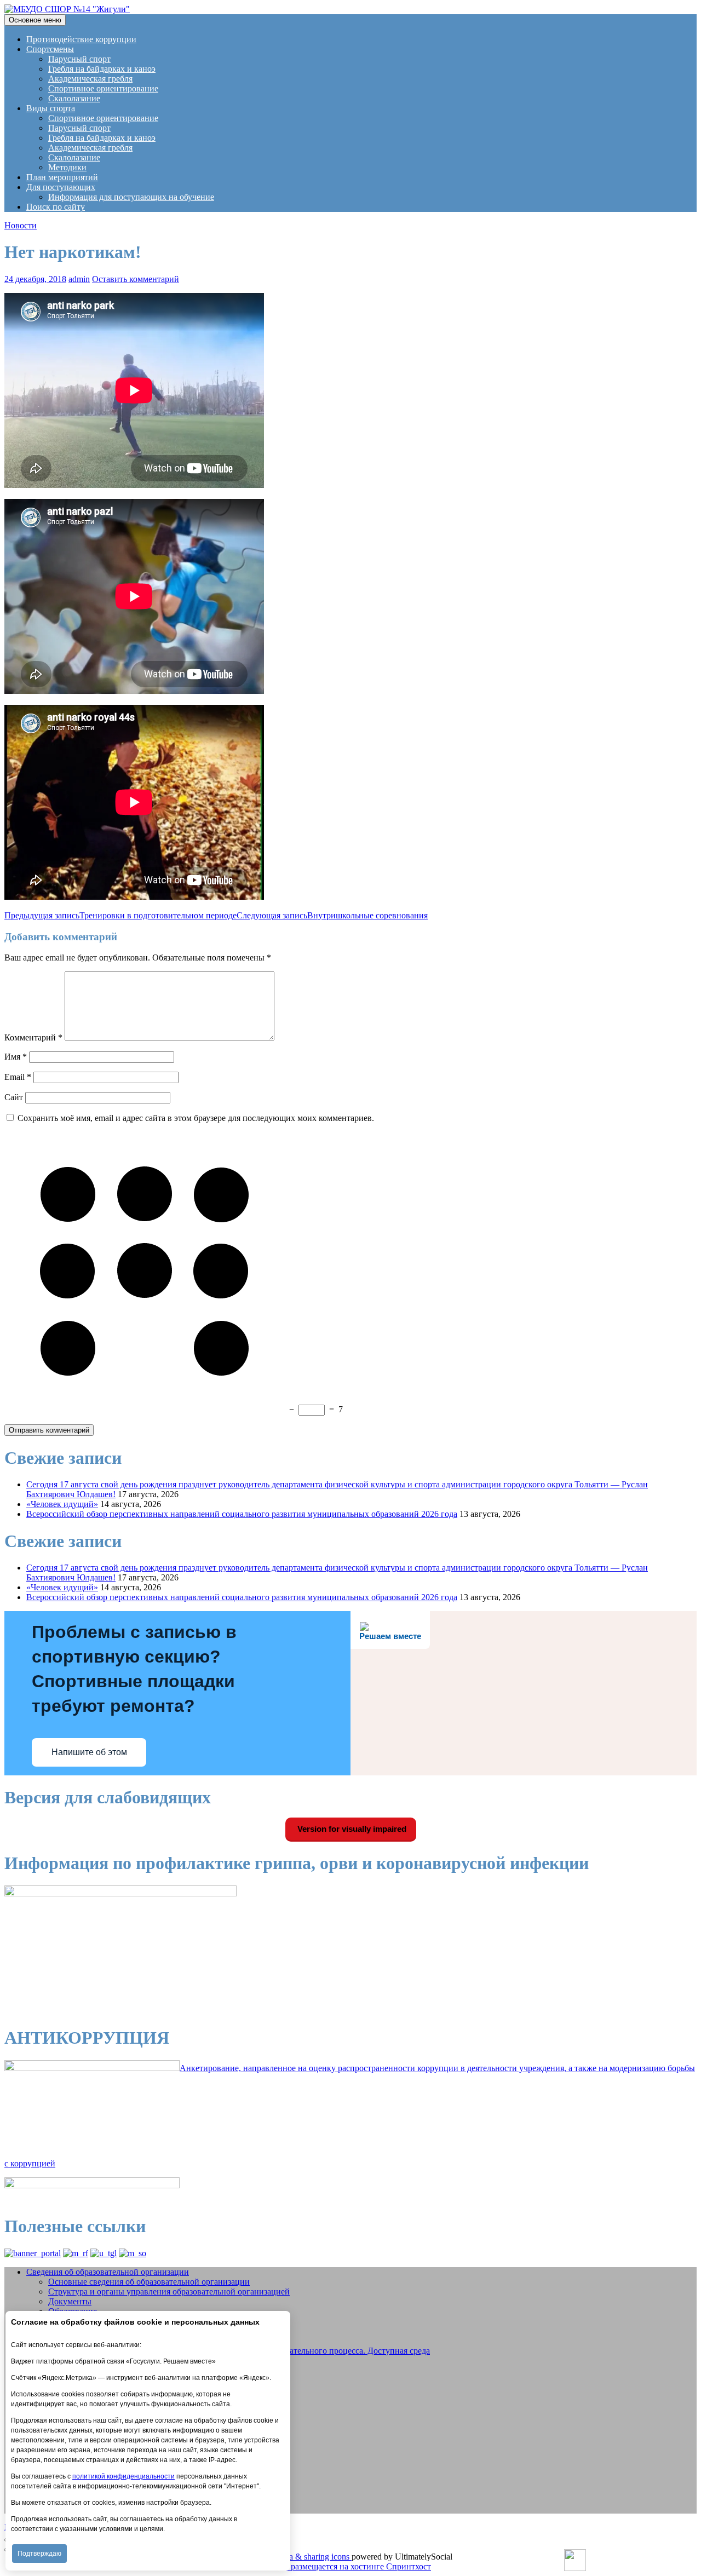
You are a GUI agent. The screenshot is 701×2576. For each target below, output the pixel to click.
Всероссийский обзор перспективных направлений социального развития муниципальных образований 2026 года (242, 1514)
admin (79, 279)
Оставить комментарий (136, 279)
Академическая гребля (90, 79)
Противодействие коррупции (81, 39)
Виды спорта (51, 108)
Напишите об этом (89, 1752)
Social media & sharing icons (300, 2557)
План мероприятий (62, 177)
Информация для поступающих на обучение (131, 197)
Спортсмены (50, 49)
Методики (67, 167)
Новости (21, 225)
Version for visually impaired (351, 1829)
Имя (16, 1057)
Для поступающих (61, 187)
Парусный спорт (79, 59)
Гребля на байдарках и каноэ (102, 69)
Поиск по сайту (56, 207)
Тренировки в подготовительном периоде (120, 915)
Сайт (14, 1097)
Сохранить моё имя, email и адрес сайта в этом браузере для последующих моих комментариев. (196, 1118)
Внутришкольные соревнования (332, 915)
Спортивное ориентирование (103, 88)
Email (18, 1077)
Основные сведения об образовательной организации (149, 2282)
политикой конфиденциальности (123, 2476)
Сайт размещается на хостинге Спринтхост (350, 2566)
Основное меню (35, 20)
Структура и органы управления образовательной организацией (169, 2292)
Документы (70, 2301)
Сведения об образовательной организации (108, 2272)
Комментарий (33, 1037)
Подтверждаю (39, 2554)
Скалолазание (74, 98)
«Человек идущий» (62, 1504)
